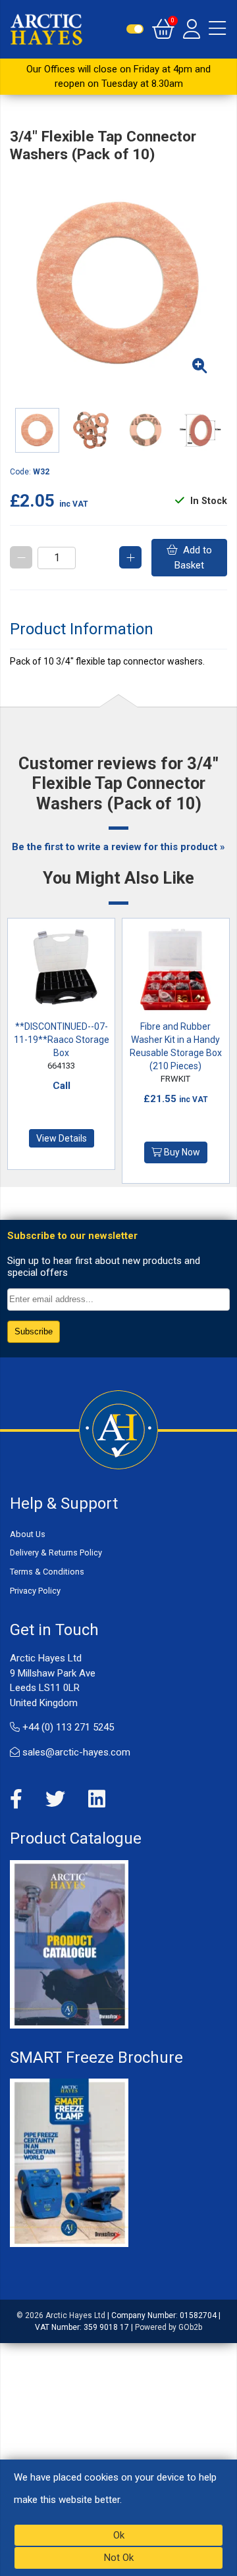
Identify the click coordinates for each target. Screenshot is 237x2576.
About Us (28, 1534)
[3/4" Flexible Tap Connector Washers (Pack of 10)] (118, 285)
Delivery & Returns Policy (56, 1553)
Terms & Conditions (47, 1572)
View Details (62, 1138)
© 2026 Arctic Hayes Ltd (61, 2315)
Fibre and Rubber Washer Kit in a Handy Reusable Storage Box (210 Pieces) (176, 1046)
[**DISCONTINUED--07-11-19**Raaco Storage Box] (62, 972)
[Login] (192, 29)
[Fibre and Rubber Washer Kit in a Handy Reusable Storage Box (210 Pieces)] (176, 972)
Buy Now (181, 1152)
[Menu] (217, 29)
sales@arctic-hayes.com (75, 1752)
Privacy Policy (35, 1591)
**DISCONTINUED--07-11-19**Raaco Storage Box (62, 1040)
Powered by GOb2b (169, 2327)
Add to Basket (193, 558)
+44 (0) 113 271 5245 (67, 1727)
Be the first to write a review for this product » (118, 847)
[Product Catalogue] (69, 1944)
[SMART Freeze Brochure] (69, 2162)
